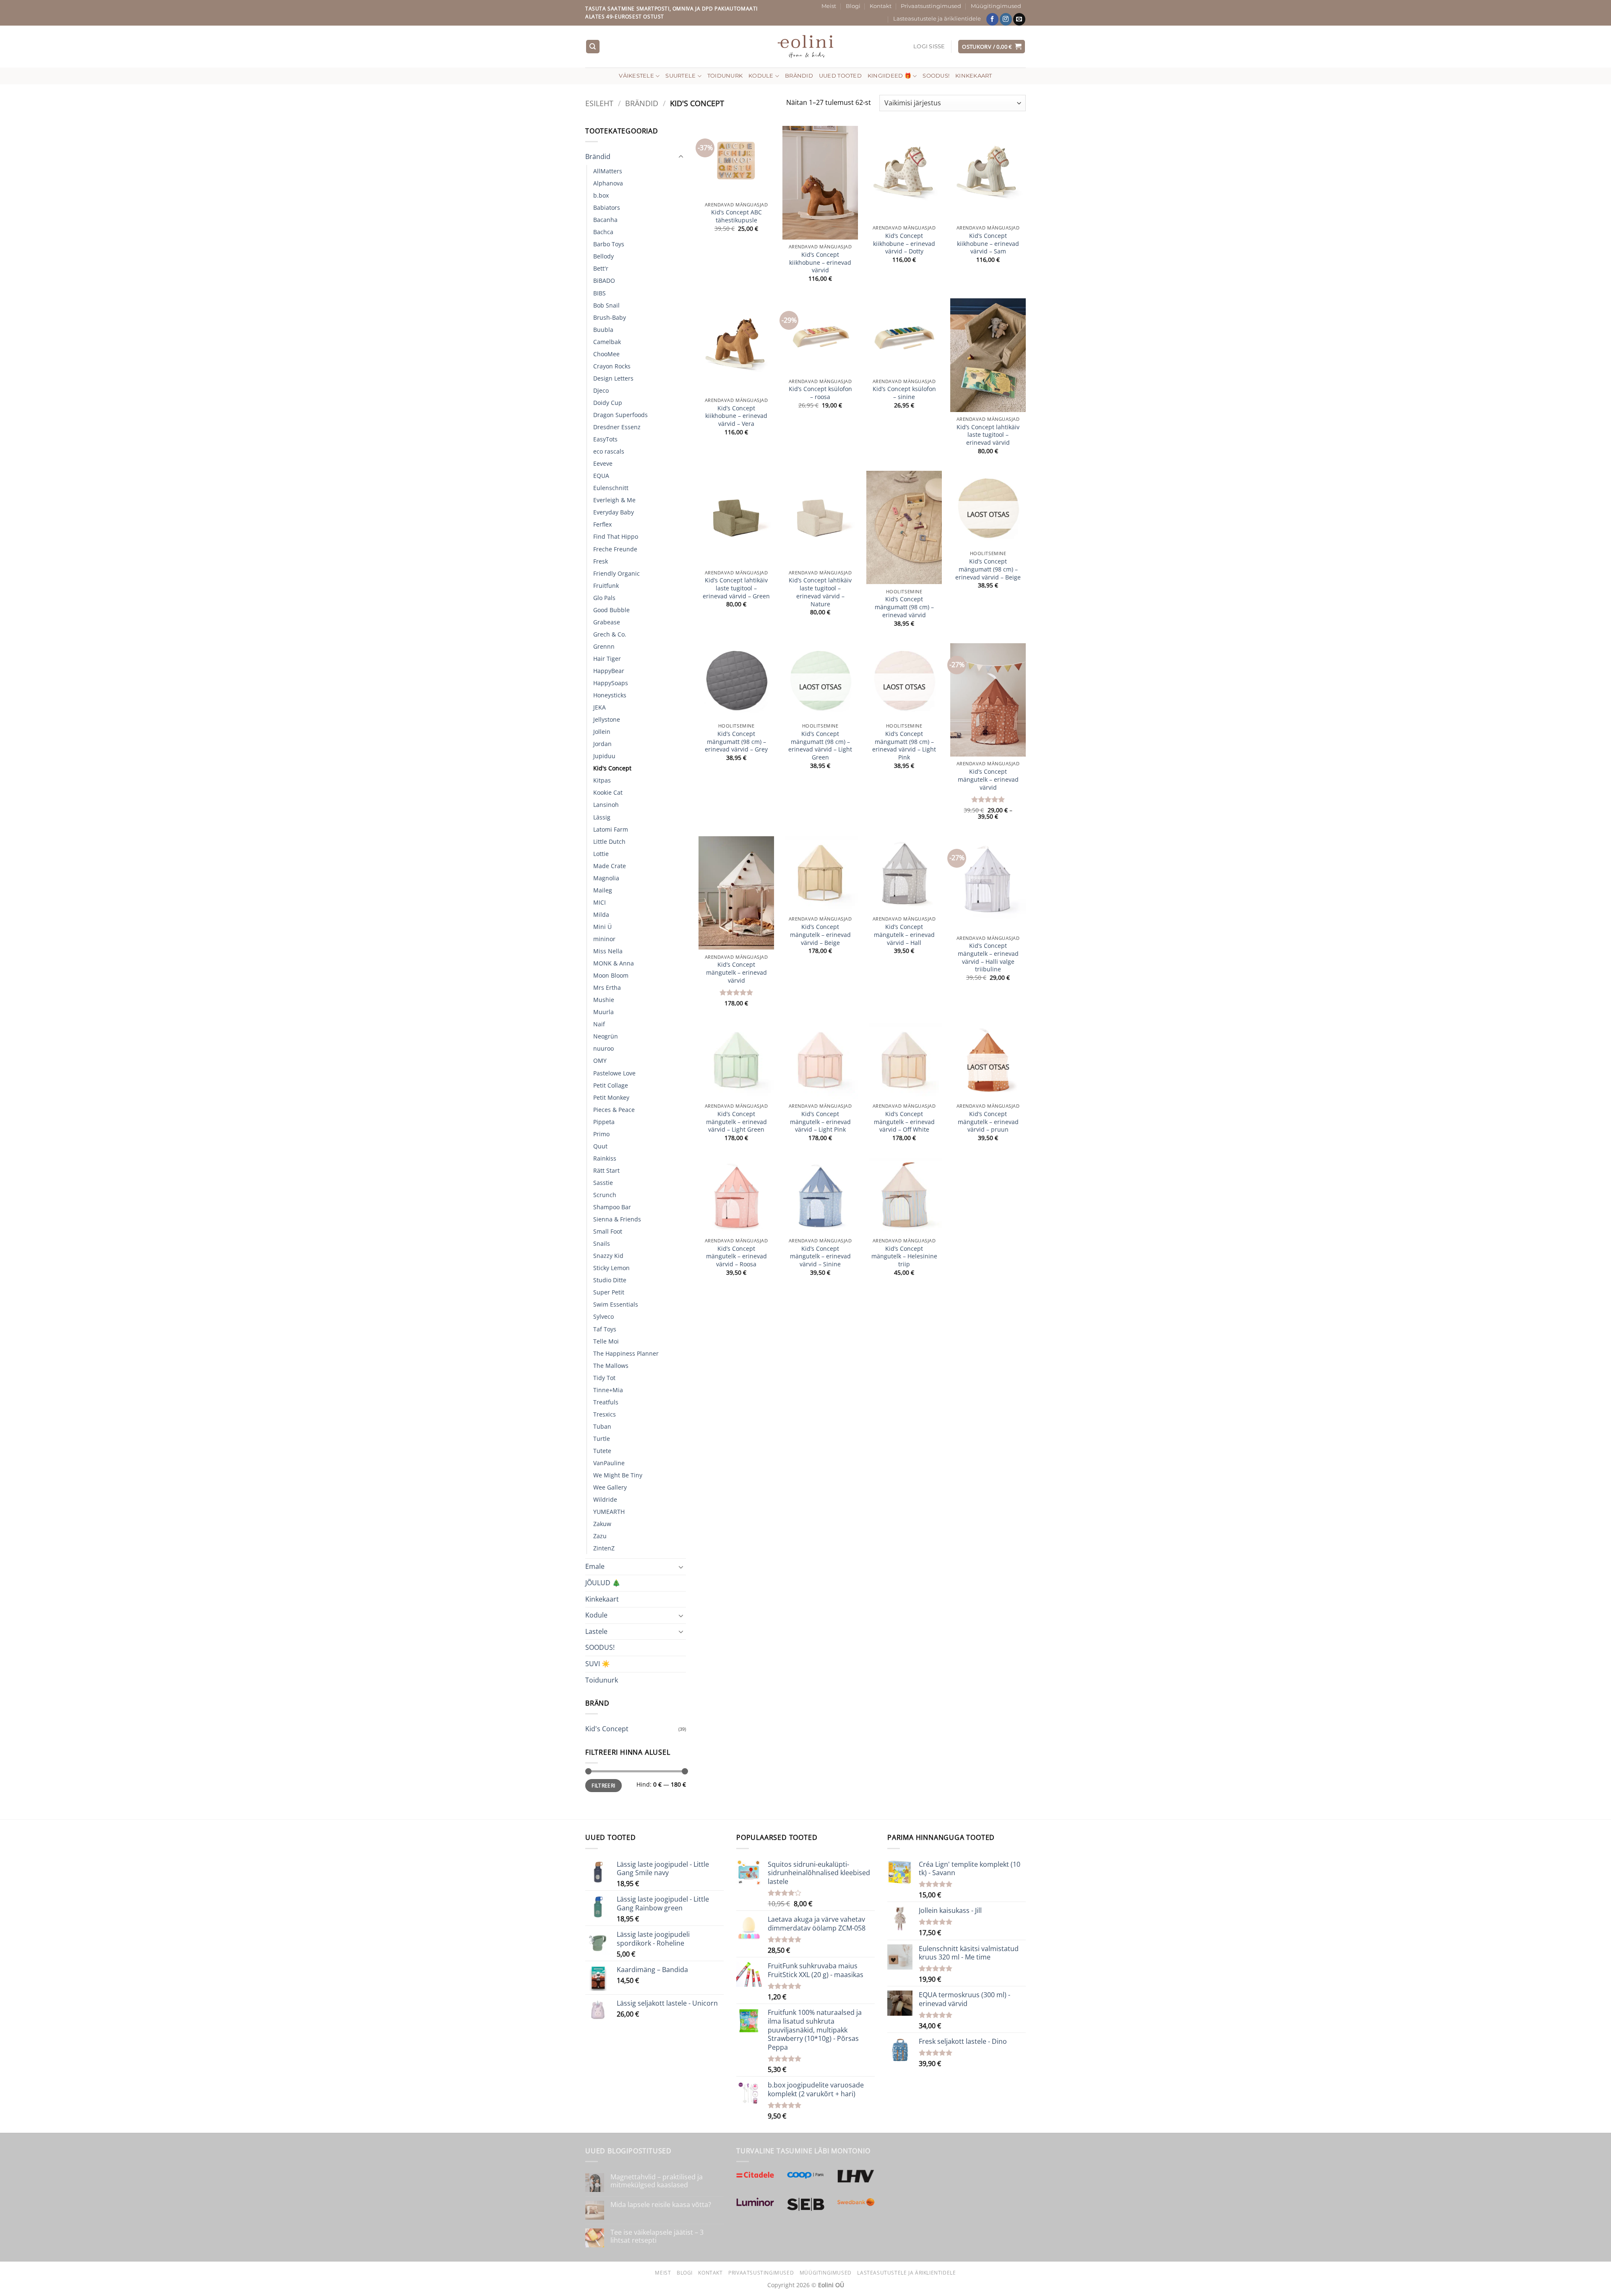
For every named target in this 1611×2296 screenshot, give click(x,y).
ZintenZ (604, 1548)
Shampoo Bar (612, 1207)
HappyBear (609, 671)
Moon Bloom (611, 975)
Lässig (602, 817)
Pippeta (604, 1122)
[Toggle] (681, 157)
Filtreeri (603, 1785)
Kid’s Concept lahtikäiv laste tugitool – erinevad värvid (988, 435)
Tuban (602, 1426)
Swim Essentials (616, 1304)
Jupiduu (604, 756)
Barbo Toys (609, 244)
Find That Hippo (616, 536)
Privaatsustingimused (931, 6)
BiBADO (604, 280)
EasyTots (605, 439)
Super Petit (609, 1292)
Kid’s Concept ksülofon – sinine (904, 393)
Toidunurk (725, 76)
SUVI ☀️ (598, 1664)
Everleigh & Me (614, 500)
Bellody (603, 256)
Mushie (604, 1000)
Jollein (602, 732)
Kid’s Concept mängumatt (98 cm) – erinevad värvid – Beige (988, 569)
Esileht (599, 103)
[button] (929, 47)
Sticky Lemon (611, 1268)
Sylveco (603, 1316)
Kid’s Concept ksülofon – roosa (820, 393)
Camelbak (607, 342)
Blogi (853, 6)
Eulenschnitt (611, 488)
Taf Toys (605, 1329)
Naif (599, 1024)
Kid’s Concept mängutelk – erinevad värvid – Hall (904, 935)
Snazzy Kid (608, 1256)
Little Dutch (609, 841)
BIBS (600, 293)
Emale (595, 1566)
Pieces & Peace (614, 1110)
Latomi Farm (611, 829)
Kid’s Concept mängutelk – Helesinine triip (904, 1256)
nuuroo (603, 1048)
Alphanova (608, 183)
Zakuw (602, 1524)
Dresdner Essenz (617, 427)
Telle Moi (606, 1341)
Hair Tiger (607, 659)
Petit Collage (611, 1085)
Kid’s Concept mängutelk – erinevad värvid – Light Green (736, 1122)
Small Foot (608, 1231)
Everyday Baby (614, 512)
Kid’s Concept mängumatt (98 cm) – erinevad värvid (904, 607)
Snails (602, 1243)
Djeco (601, 390)
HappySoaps (611, 683)
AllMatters (608, 171)
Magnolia (606, 878)
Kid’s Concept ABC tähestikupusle (736, 216)
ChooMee (606, 354)
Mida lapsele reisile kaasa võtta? (661, 2205)
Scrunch (605, 1195)
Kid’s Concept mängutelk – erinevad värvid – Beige (820, 935)
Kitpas (602, 780)
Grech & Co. (610, 634)
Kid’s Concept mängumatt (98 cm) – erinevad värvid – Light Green (820, 746)
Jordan (602, 744)
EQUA (601, 476)
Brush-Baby (610, 317)
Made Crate (610, 866)
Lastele (596, 1631)
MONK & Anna (614, 963)
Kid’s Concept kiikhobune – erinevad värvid (820, 262)
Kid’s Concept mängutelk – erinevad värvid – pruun (988, 1122)
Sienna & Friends (617, 1219)
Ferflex (602, 524)
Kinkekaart (974, 76)
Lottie (601, 854)
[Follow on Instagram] (1006, 19)
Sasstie (603, 1183)
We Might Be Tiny (618, 1475)
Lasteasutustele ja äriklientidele (937, 19)
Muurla (603, 1012)
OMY (600, 1061)
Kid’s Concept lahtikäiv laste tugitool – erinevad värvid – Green (736, 588)
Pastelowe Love (614, 1073)
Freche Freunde (615, 549)
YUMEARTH (609, 1512)
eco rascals (609, 451)
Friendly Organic (617, 573)
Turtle (602, 1439)
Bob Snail (606, 305)
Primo (601, 1134)
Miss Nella (608, 951)
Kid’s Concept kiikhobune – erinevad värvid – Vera (736, 416)
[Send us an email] (1019, 19)
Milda (601, 914)
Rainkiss (605, 1158)
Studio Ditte (610, 1280)
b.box (601, 195)
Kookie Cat (608, 792)
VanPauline (609, 1463)
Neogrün (606, 1036)
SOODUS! (936, 76)
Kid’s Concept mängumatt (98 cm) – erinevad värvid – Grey (736, 742)
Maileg (603, 890)
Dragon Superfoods (620, 415)
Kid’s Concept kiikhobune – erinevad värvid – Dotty (904, 244)
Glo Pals (604, 598)
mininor (604, 939)
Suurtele (680, 76)
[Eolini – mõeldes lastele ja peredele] (806, 46)
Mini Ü (602, 927)
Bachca (603, 232)
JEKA (600, 707)
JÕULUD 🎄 (603, 1583)
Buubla (603, 330)
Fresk (601, 561)
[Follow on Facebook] (992, 19)
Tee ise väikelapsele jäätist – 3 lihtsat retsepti (657, 2236)
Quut (600, 1146)
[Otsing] (593, 47)
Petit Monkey (611, 1097)
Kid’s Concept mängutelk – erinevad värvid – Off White (904, 1122)
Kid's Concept (612, 768)
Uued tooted (840, 76)
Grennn (604, 646)
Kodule (761, 76)
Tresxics (605, 1414)
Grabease (607, 622)
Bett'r (601, 268)
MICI (600, 902)
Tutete (602, 1451)
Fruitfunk (606, 586)
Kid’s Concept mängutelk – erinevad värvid (988, 779)
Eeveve (603, 463)
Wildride (605, 1499)
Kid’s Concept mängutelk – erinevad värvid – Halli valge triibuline (988, 958)
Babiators (607, 207)
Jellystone (607, 719)
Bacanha (605, 220)
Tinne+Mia (608, 1390)
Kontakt (881, 6)
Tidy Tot (604, 1378)
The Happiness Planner (626, 1353)
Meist (829, 6)
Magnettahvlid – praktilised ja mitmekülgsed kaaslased (657, 2181)
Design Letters (613, 378)
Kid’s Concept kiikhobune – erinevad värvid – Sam (988, 244)
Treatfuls (606, 1402)
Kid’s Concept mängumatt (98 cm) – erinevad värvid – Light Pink (904, 746)
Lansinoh (606, 805)
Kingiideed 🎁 (889, 76)
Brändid (799, 76)
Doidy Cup (608, 403)
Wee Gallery (610, 1487)
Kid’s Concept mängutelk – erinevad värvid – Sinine (820, 1256)
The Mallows (611, 1366)
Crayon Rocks (612, 366)
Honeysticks (610, 695)
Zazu (600, 1536)
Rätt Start (606, 1170)
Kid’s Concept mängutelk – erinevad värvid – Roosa (736, 1256)
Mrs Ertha (607, 988)
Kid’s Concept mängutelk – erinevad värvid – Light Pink (820, 1122)
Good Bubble (611, 610)
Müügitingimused (996, 6)
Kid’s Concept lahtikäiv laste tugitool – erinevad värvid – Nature (820, 592)
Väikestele (636, 76)
